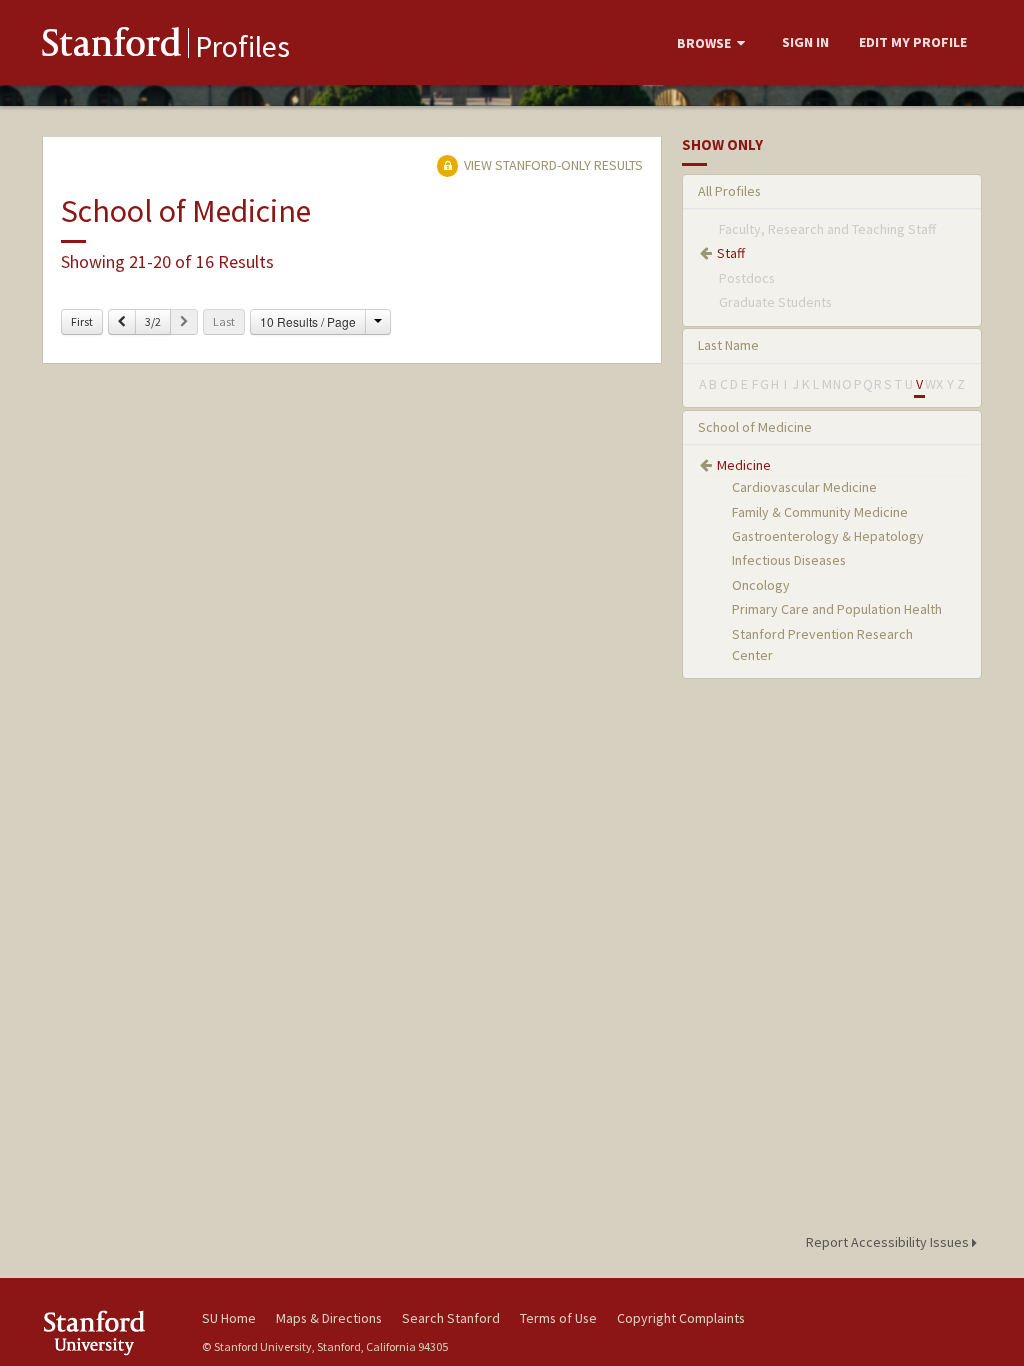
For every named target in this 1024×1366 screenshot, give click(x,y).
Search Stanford (451, 1318)
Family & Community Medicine (820, 512)
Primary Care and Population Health (837, 609)
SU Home (229, 1318)
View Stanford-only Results (552, 165)
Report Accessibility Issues (889, 1242)
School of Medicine (755, 427)
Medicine (744, 465)
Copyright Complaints (681, 1318)
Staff (731, 253)
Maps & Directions (329, 1318)
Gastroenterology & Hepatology (828, 536)
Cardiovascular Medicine (804, 487)
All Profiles (729, 191)
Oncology (761, 585)
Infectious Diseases (789, 560)
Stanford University (112, 1332)
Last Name (728, 345)
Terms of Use (558, 1318)
